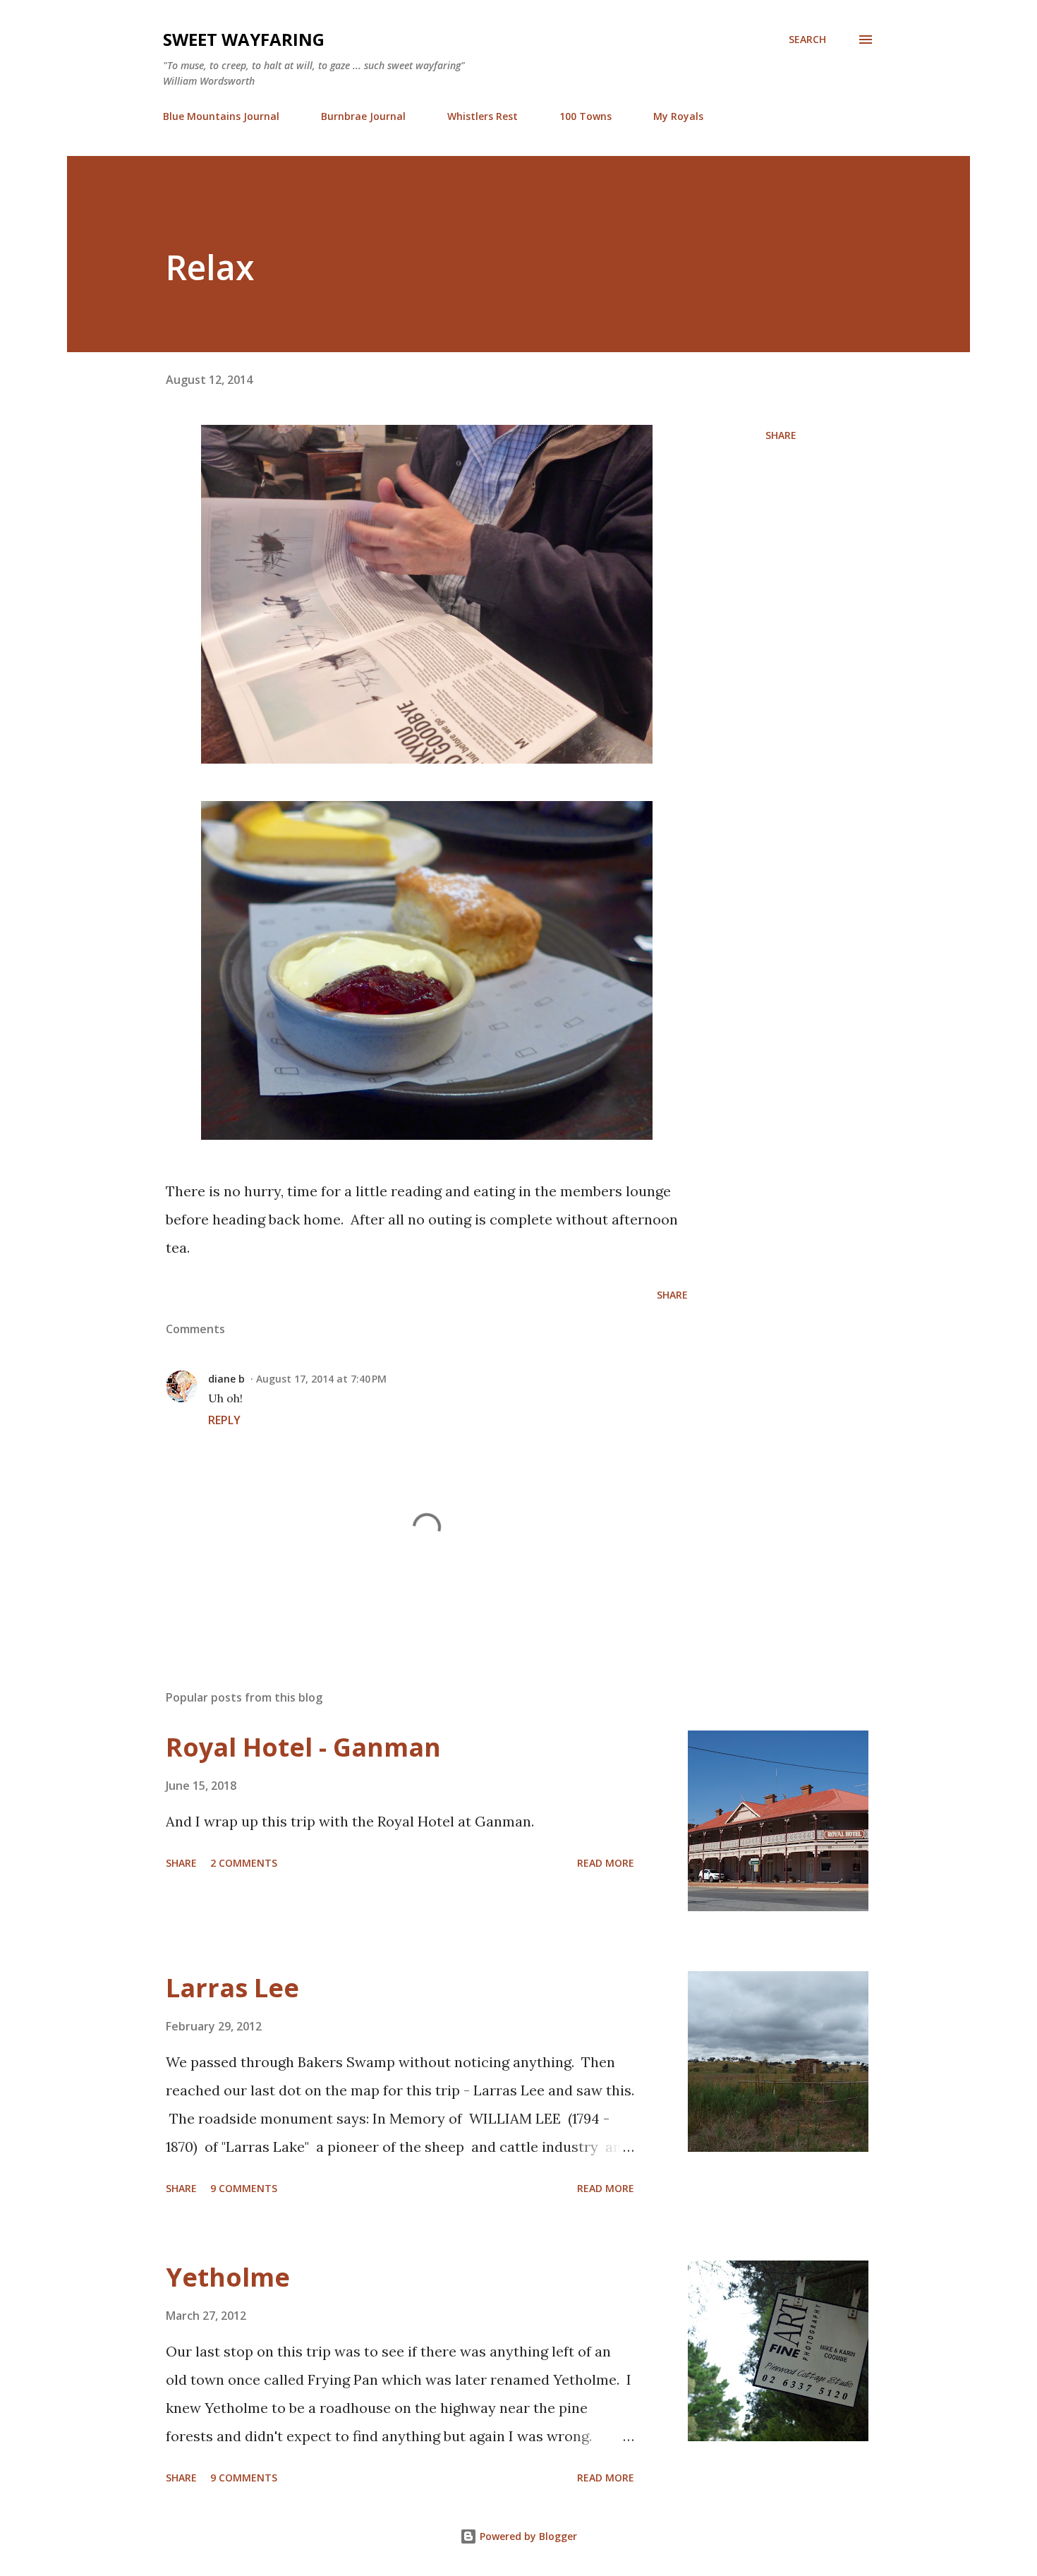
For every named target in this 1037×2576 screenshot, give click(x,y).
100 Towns (586, 116)
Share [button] (781, 435)
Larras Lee (232, 1988)
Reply (224, 1420)
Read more (606, 1863)
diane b (226, 1379)
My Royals (678, 116)
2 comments (244, 1863)
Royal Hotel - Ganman (303, 1747)
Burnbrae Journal (363, 116)
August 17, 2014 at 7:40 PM (321, 1379)
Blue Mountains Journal (221, 116)
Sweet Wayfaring (244, 39)
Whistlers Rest (483, 116)
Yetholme (228, 2277)
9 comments (244, 2188)
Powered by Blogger (527, 2536)
